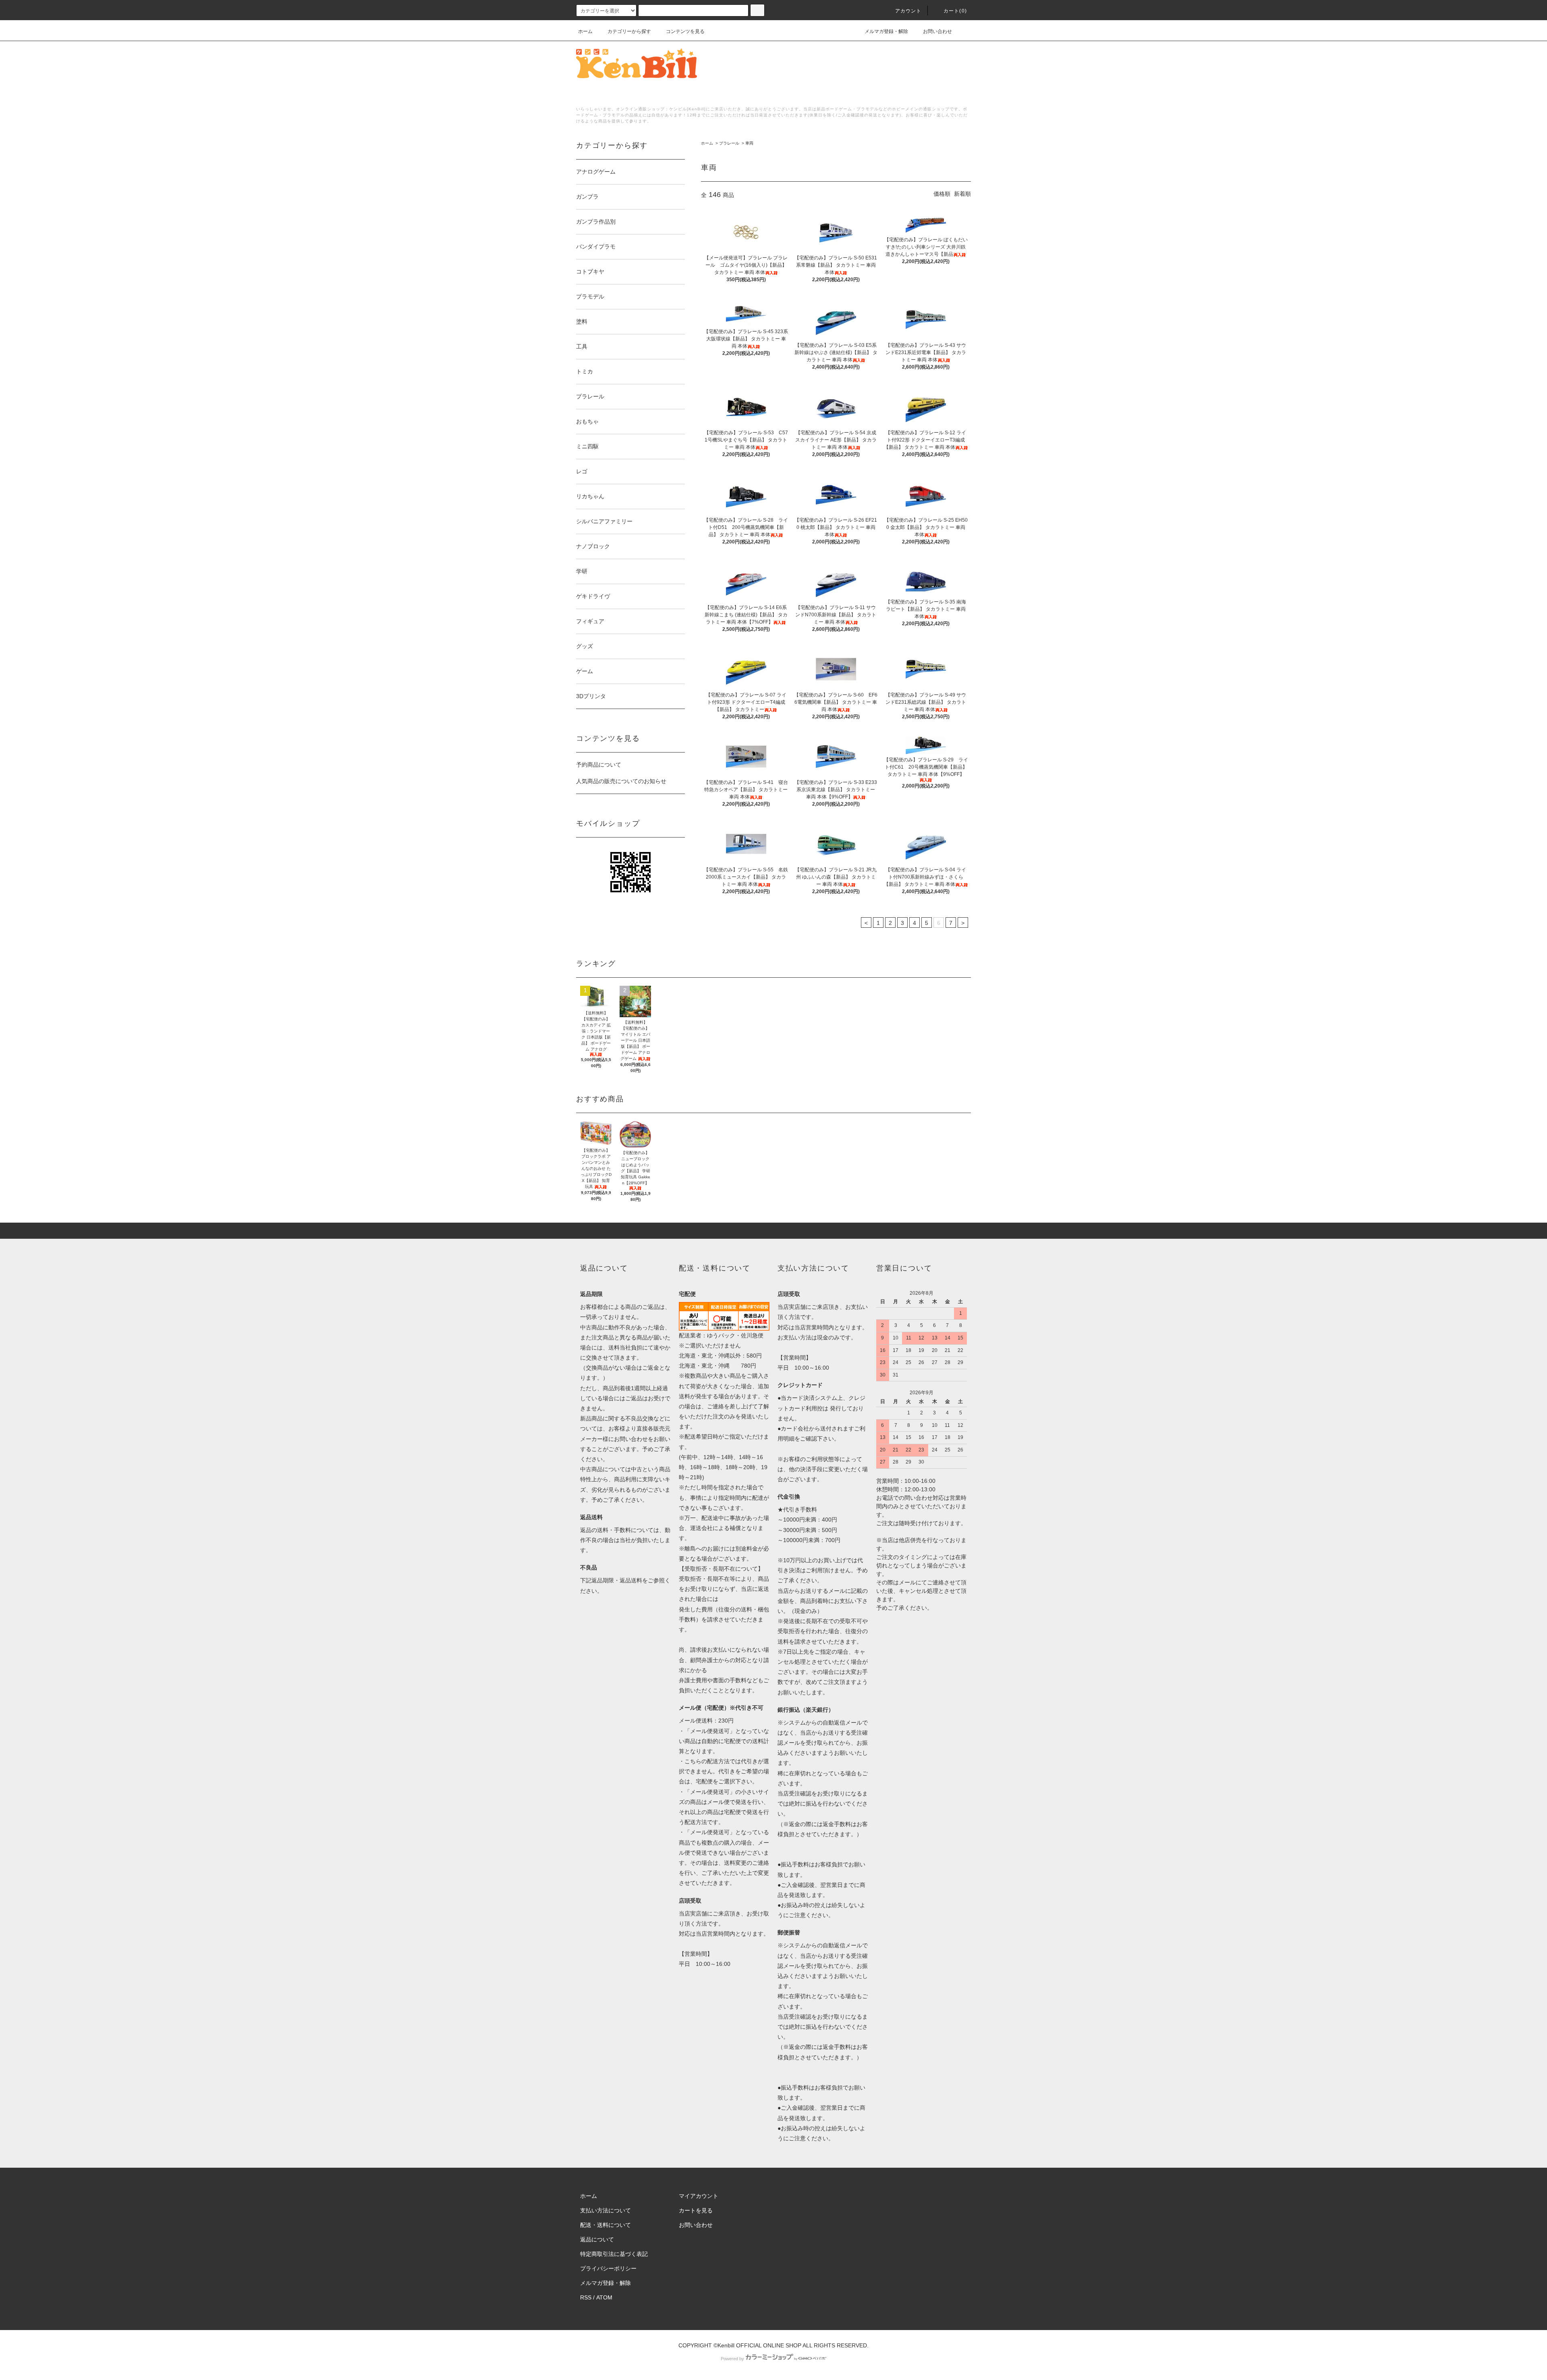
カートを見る (696, 2210)
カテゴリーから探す (629, 31)
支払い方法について (606, 2210)
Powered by (732, 2359)
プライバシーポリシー (608, 2268)
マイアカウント (699, 2196)
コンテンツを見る (685, 31)
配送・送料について (606, 2225)
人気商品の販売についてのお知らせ (621, 781)
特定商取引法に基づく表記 (614, 2254)
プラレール (729, 143)
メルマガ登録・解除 (886, 31)
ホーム (585, 31)
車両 (749, 143)
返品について (597, 2239)
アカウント (908, 11)
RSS (586, 2297)
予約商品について (599, 765)
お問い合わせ (937, 31)
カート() (955, 11)
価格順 (942, 194)
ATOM (604, 2297)
